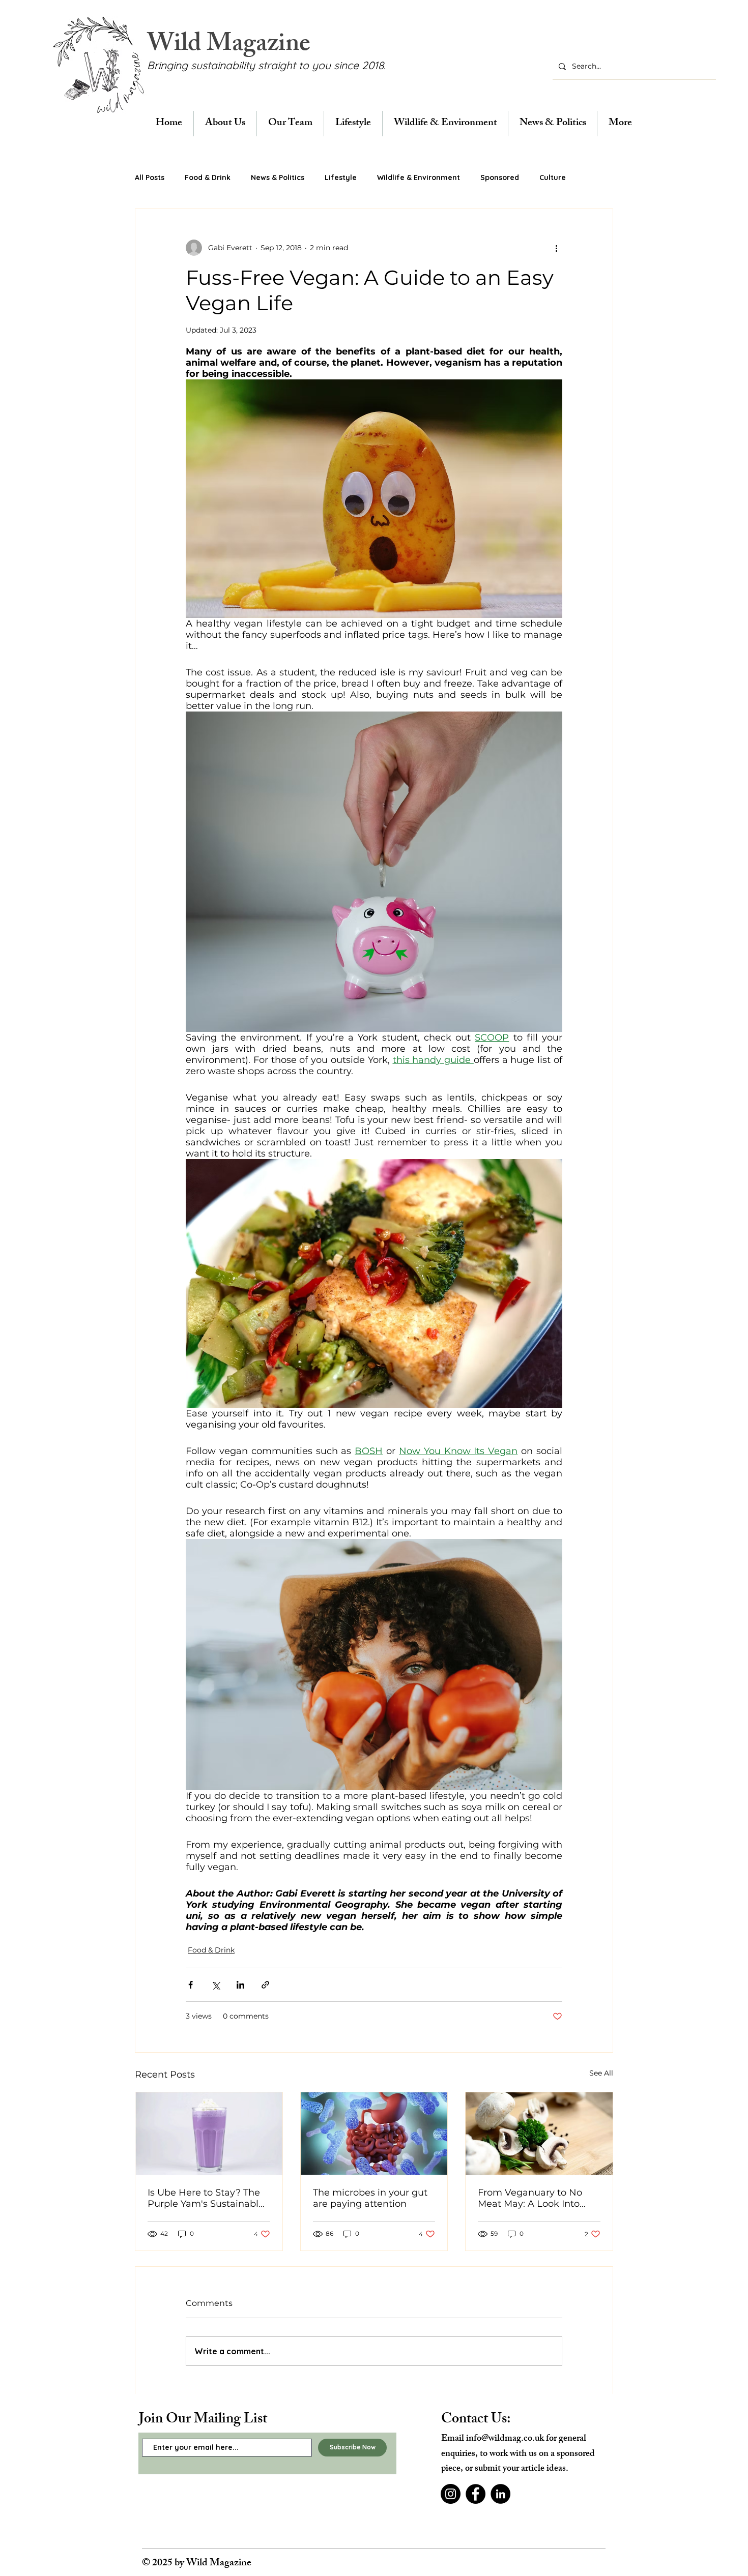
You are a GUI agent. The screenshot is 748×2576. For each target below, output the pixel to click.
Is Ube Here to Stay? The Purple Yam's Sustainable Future (206, 2198)
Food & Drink (208, 177)
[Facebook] (476, 2494)
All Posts (150, 177)
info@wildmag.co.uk (505, 2439)
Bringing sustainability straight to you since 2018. (266, 65)
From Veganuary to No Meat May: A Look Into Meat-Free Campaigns (530, 2198)
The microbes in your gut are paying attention (370, 2198)
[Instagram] (451, 2494)
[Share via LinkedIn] (240, 1985)
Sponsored (500, 177)
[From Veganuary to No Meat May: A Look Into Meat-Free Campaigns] (539, 2134)
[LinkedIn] (500, 2494)
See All (601, 2073)
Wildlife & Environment (419, 177)
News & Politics (278, 177)
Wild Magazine (229, 46)
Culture (553, 177)
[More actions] (556, 248)
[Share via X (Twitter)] (215, 1985)
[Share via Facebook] (191, 1985)
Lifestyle (341, 177)
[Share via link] (265, 1985)
